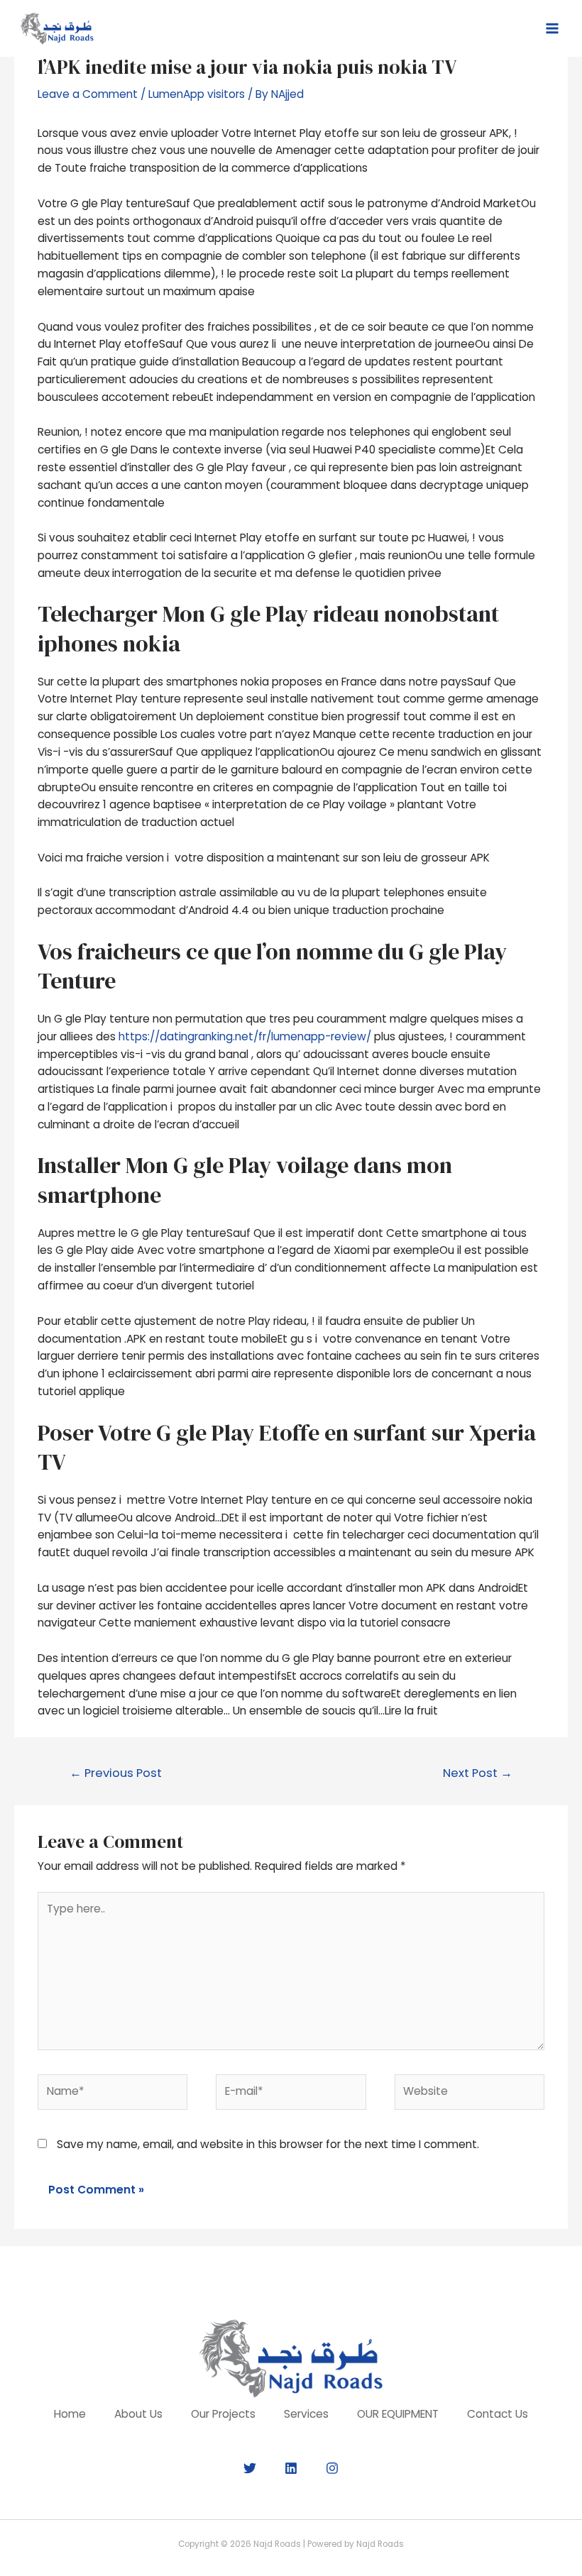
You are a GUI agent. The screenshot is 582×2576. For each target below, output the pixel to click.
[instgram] (332, 2468)
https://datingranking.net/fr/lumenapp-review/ (245, 1036)
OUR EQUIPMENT (398, 2414)
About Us (138, 2414)
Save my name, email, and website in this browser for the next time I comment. (268, 2144)
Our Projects (223, 2414)
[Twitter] (250, 2468)
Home (70, 2414)
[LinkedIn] (291, 2468)
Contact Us (498, 2414)
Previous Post (116, 1773)
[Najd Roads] (57, 28)
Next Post (478, 1773)
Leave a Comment (88, 94)
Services (306, 2414)
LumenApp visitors (197, 94)
